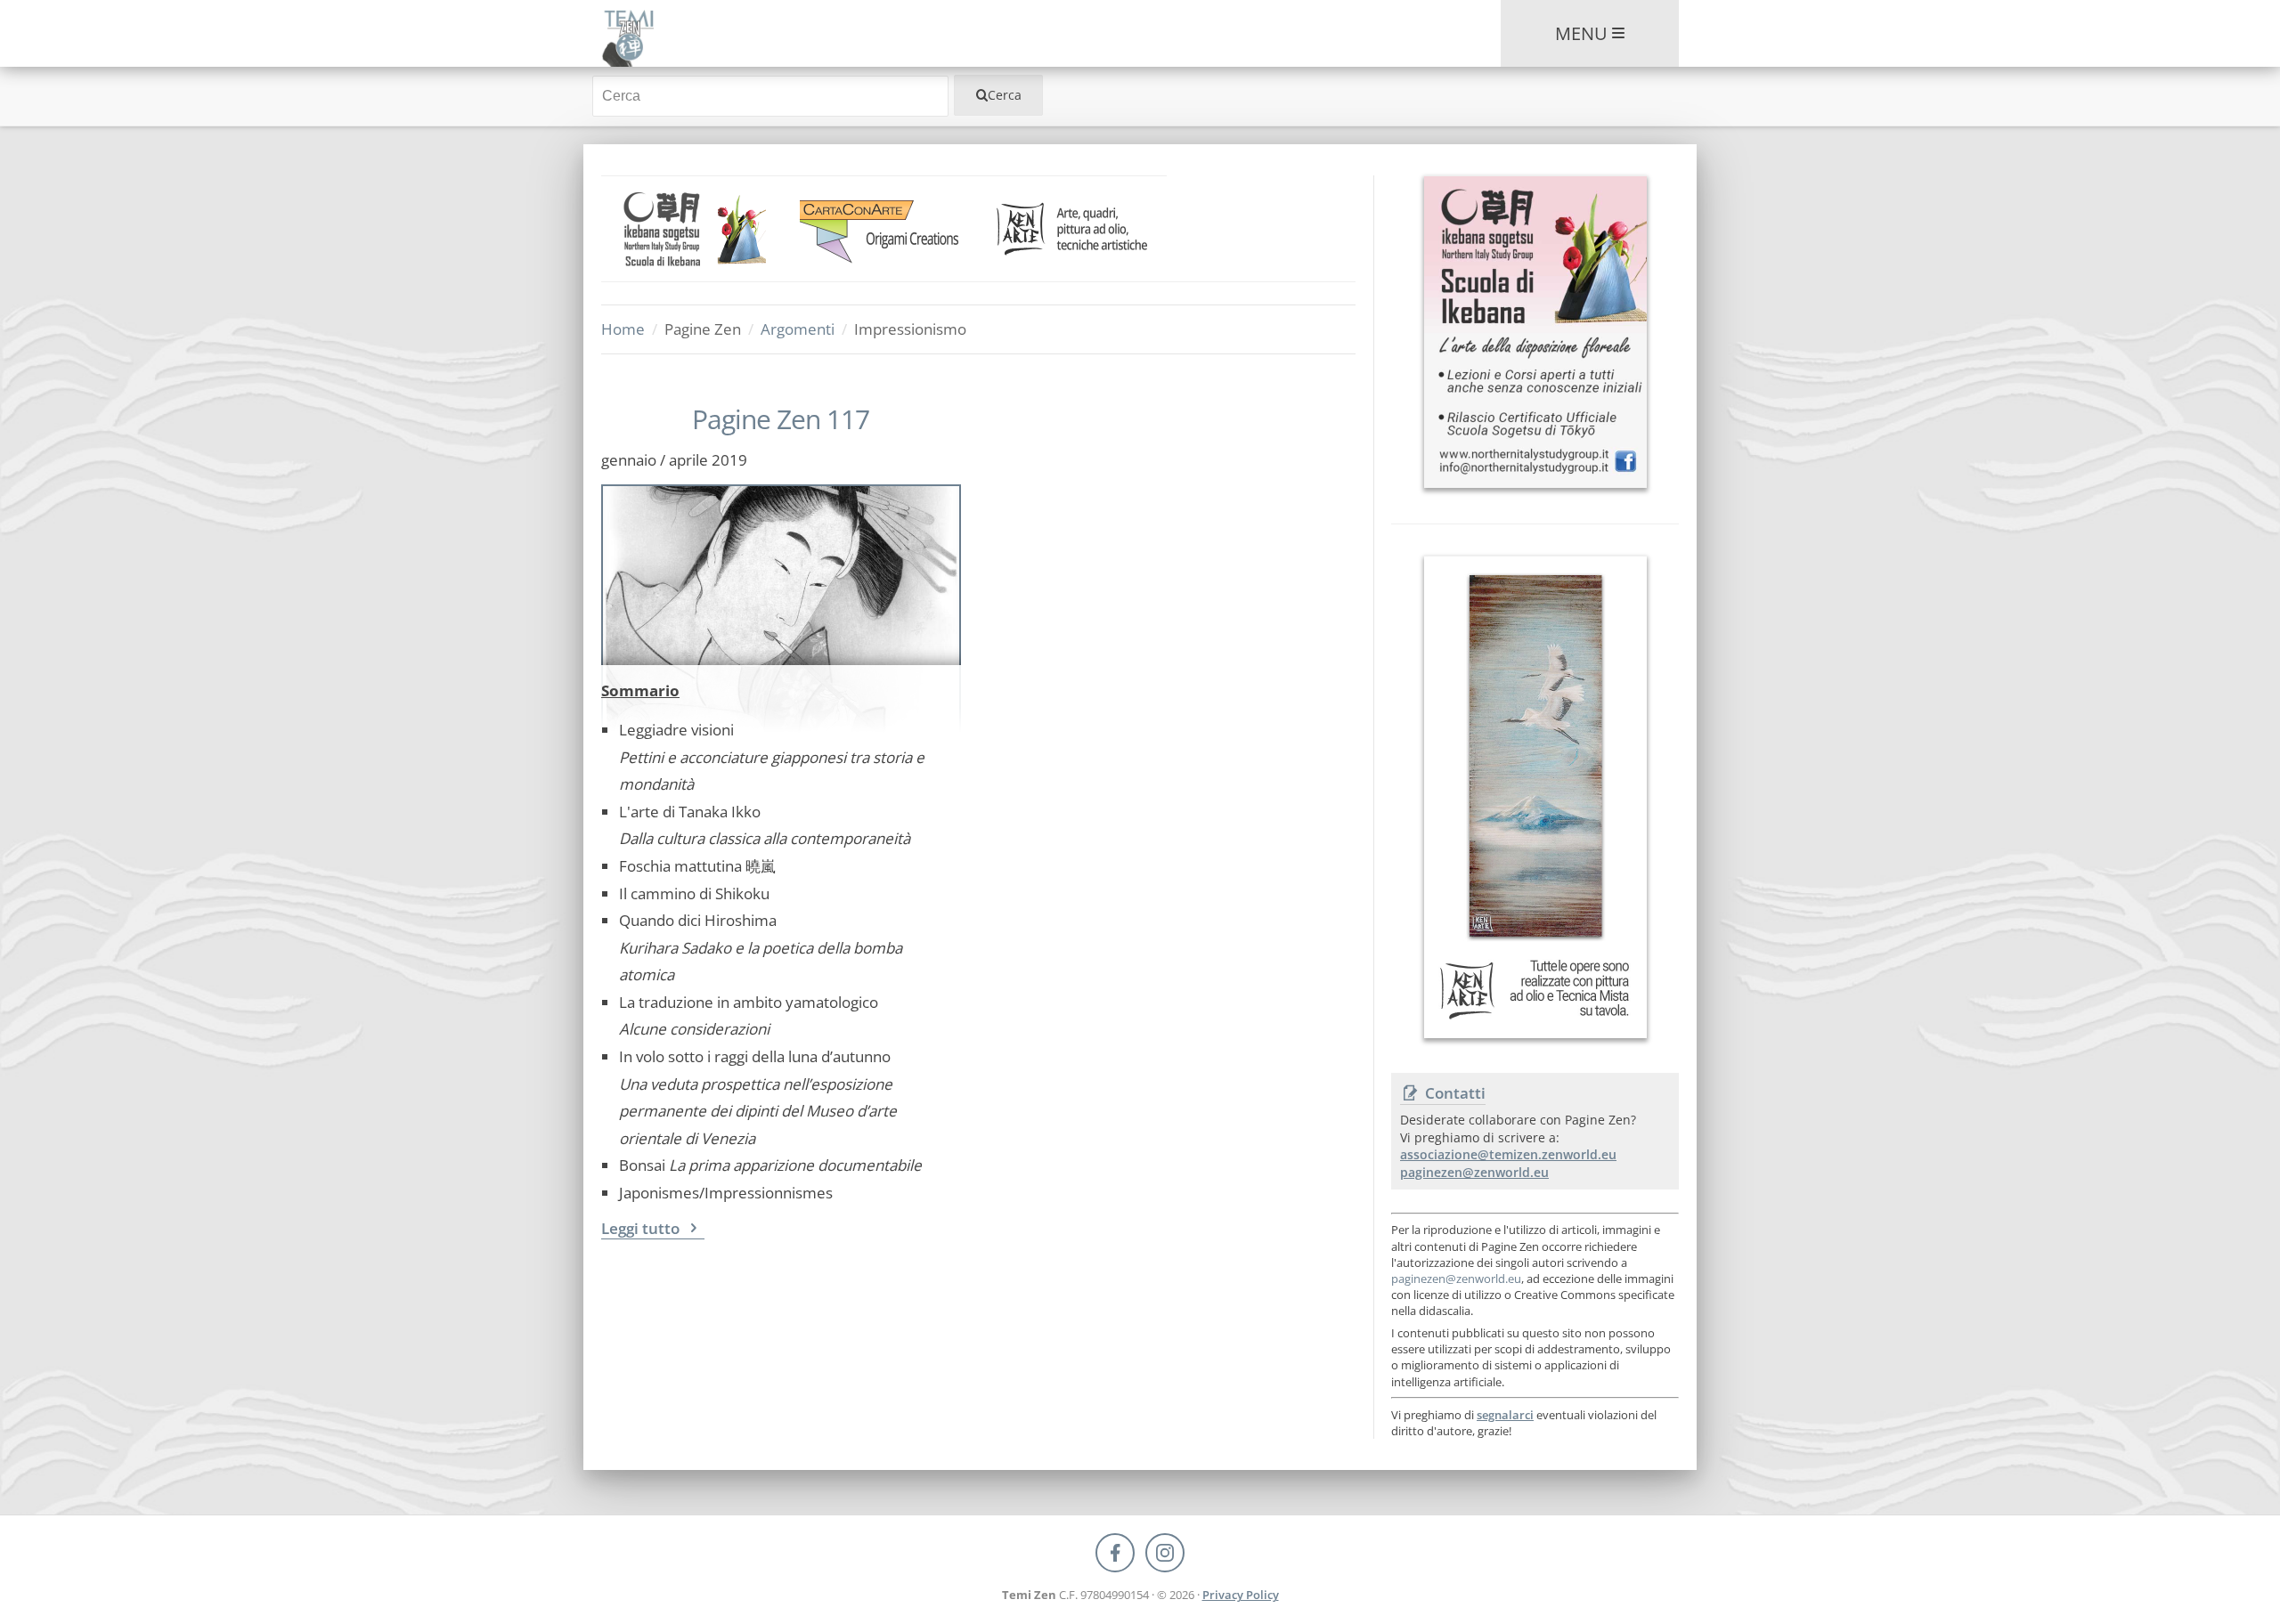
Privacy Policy (1241, 1595)
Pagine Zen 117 (781, 419)
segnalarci (1505, 1415)
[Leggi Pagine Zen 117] (781, 575)
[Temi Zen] (627, 33)
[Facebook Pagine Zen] (1115, 1553)
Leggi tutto (642, 1228)
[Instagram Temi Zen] (1165, 1553)
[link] (696, 229)
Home (623, 329)
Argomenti (798, 329)
